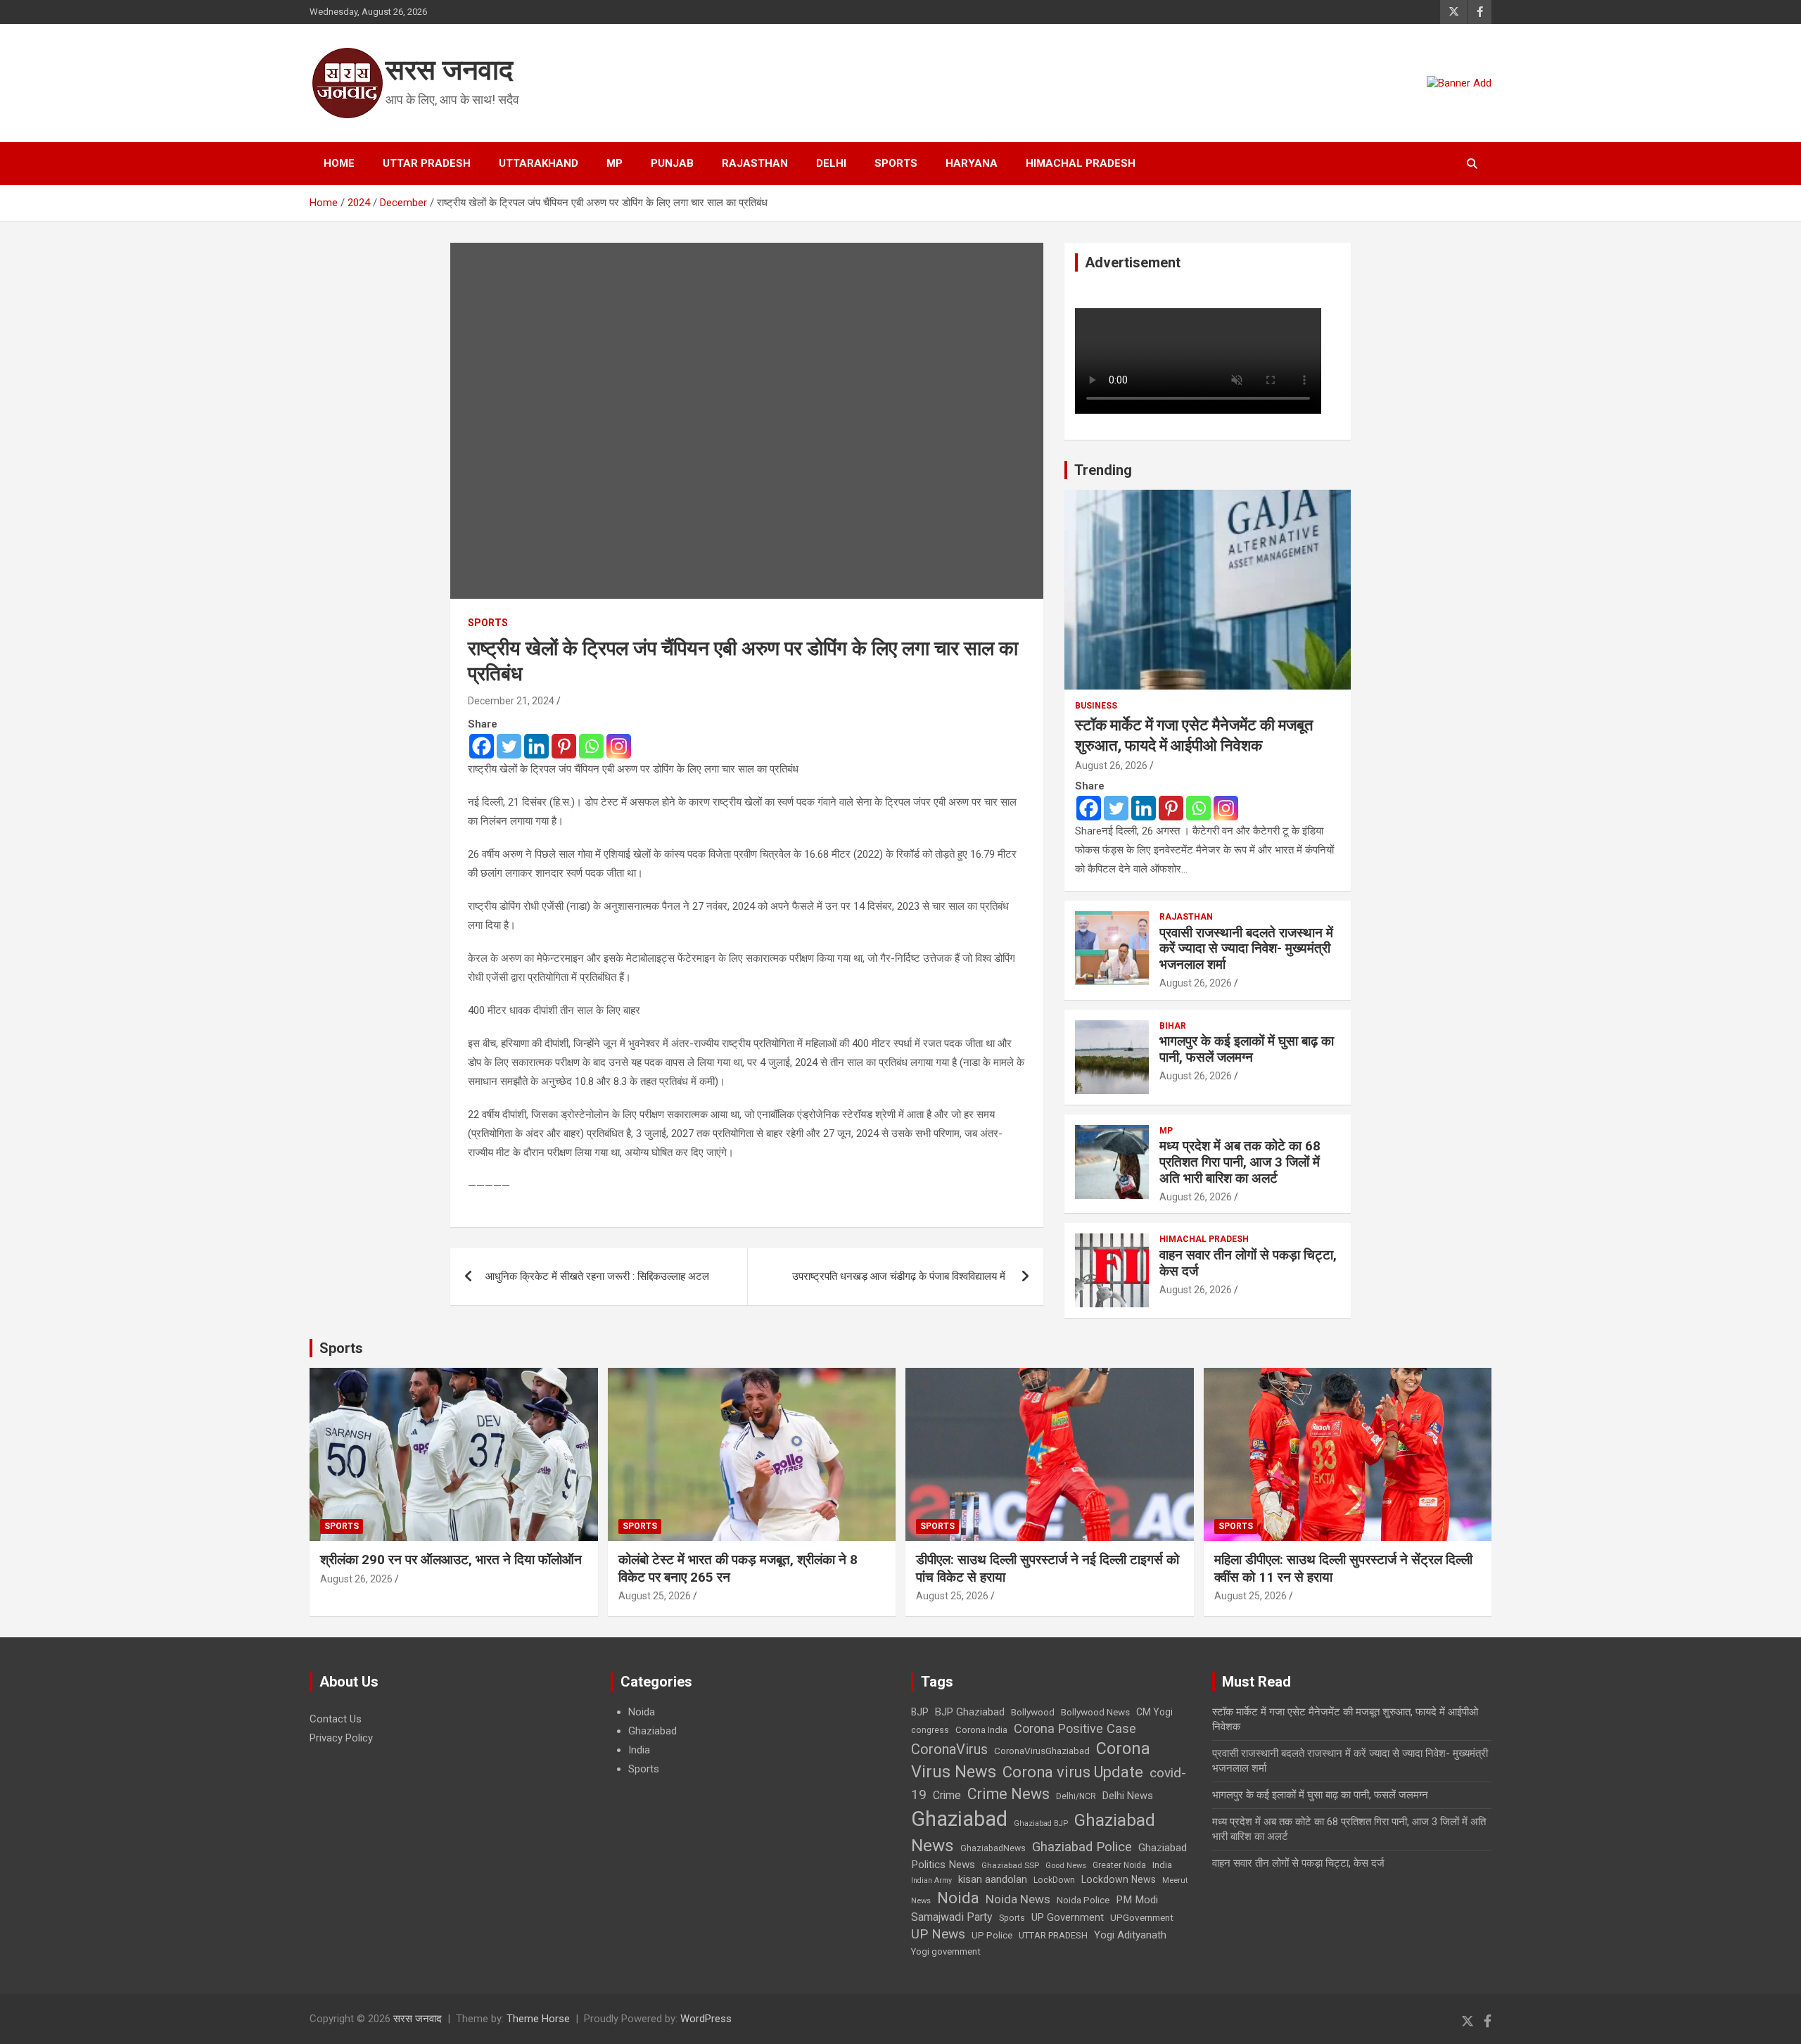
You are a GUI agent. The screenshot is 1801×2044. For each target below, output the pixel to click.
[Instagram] (619, 746)
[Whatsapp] (591, 746)
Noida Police (1083, 1900)
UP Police (992, 1935)
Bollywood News (1095, 1712)
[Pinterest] (564, 746)
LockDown (1054, 1880)
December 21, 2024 (511, 701)
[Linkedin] (536, 746)
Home (339, 163)
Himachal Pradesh (1081, 163)
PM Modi (1137, 1900)
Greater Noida (1119, 1865)
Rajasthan (755, 163)
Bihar (1173, 1026)
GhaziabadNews (993, 1848)
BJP (920, 1712)
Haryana (972, 163)
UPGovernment (1142, 1918)
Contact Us (336, 1719)
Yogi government (946, 1951)
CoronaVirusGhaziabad (1042, 1751)
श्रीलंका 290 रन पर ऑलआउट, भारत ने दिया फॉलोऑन (451, 1560)
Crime (947, 1795)
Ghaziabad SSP (1010, 1865)
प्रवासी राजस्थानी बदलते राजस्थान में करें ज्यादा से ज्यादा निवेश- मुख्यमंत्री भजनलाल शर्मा (1246, 949)
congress (930, 1730)
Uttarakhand (539, 163)
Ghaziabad (653, 1731)
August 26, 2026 (1111, 766)
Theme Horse (538, 2019)
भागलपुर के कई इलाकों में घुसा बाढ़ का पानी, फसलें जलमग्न (1247, 1049)
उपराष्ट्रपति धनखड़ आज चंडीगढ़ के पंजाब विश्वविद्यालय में (900, 1276)
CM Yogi (1154, 1712)
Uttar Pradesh (427, 163)
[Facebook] (482, 746)
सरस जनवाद (449, 70)
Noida (642, 1712)
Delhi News (1128, 1796)
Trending (1103, 470)
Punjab (672, 163)
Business (1096, 706)
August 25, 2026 (655, 1596)
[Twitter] (509, 746)
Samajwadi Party (952, 1917)
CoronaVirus (949, 1749)
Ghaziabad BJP (1041, 1823)
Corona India (981, 1730)
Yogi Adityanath (1130, 1935)
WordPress (706, 2019)
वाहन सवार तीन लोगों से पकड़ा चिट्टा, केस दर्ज (1248, 1263)
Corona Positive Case (1075, 1728)
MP (615, 163)
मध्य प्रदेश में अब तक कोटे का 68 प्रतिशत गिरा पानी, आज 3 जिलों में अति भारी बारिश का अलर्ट (1240, 1162)
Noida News (1018, 1899)
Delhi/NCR (1076, 1796)
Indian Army (931, 1880)
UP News (938, 1934)
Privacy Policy (341, 1738)
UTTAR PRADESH (1053, 1935)
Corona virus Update (1073, 1772)
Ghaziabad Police (1082, 1847)
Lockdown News (1119, 1879)
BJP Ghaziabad (970, 1712)
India (639, 1750)
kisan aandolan (993, 1879)
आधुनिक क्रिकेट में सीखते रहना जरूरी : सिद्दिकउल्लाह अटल (599, 1276)
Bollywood (1033, 1712)
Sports (896, 163)
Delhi (831, 163)
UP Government (1068, 1917)
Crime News (1008, 1794)
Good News (1066, 1866)
